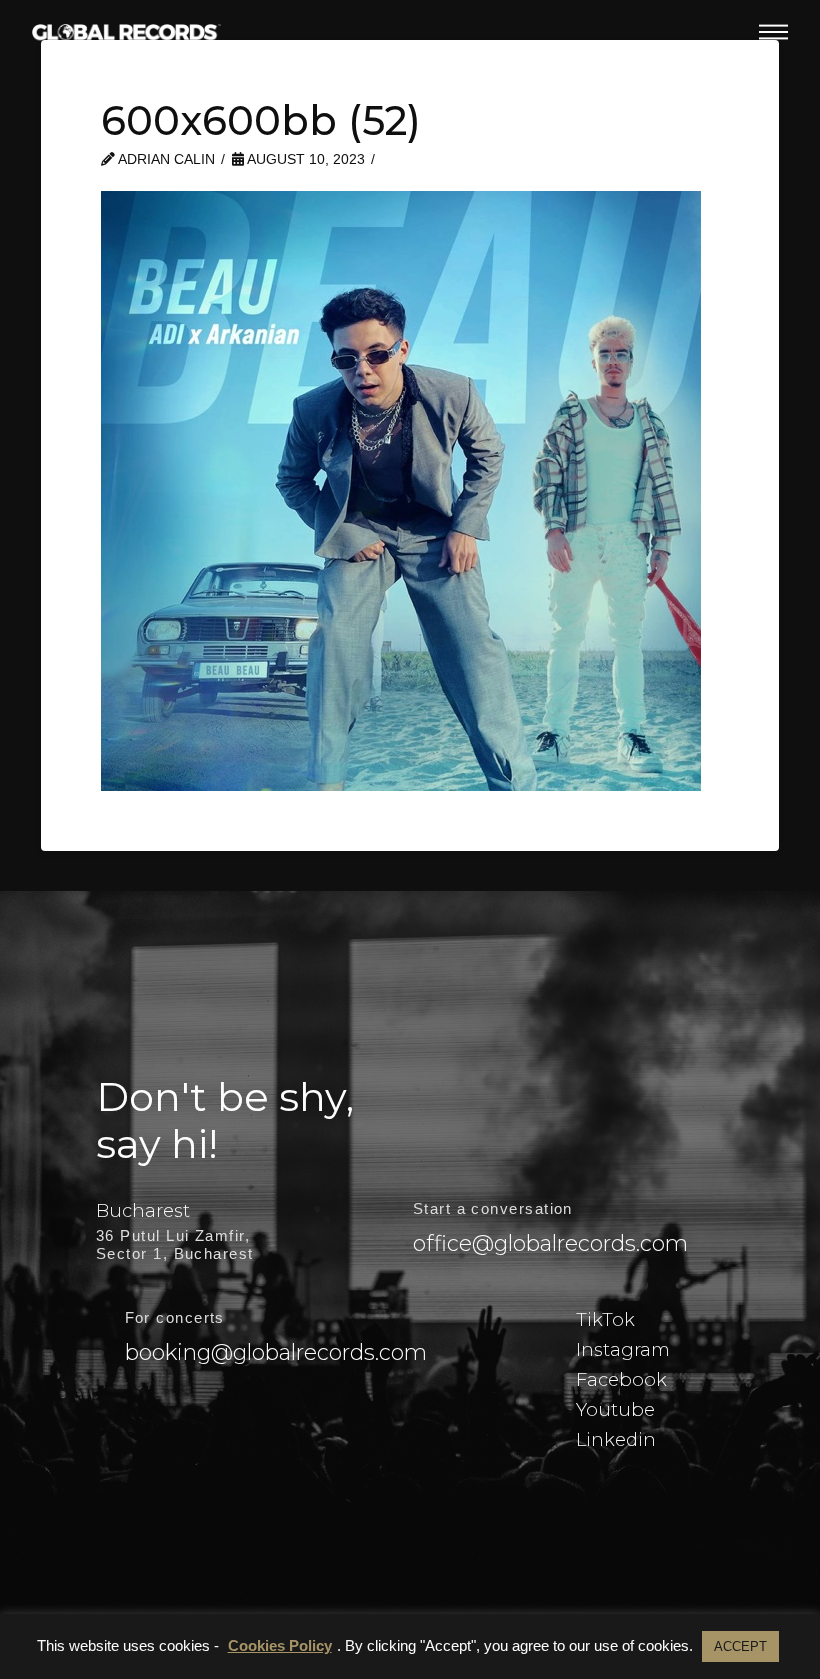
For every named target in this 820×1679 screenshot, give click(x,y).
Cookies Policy (280, 1645)
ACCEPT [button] (740, 1646)
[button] (773, 32)
